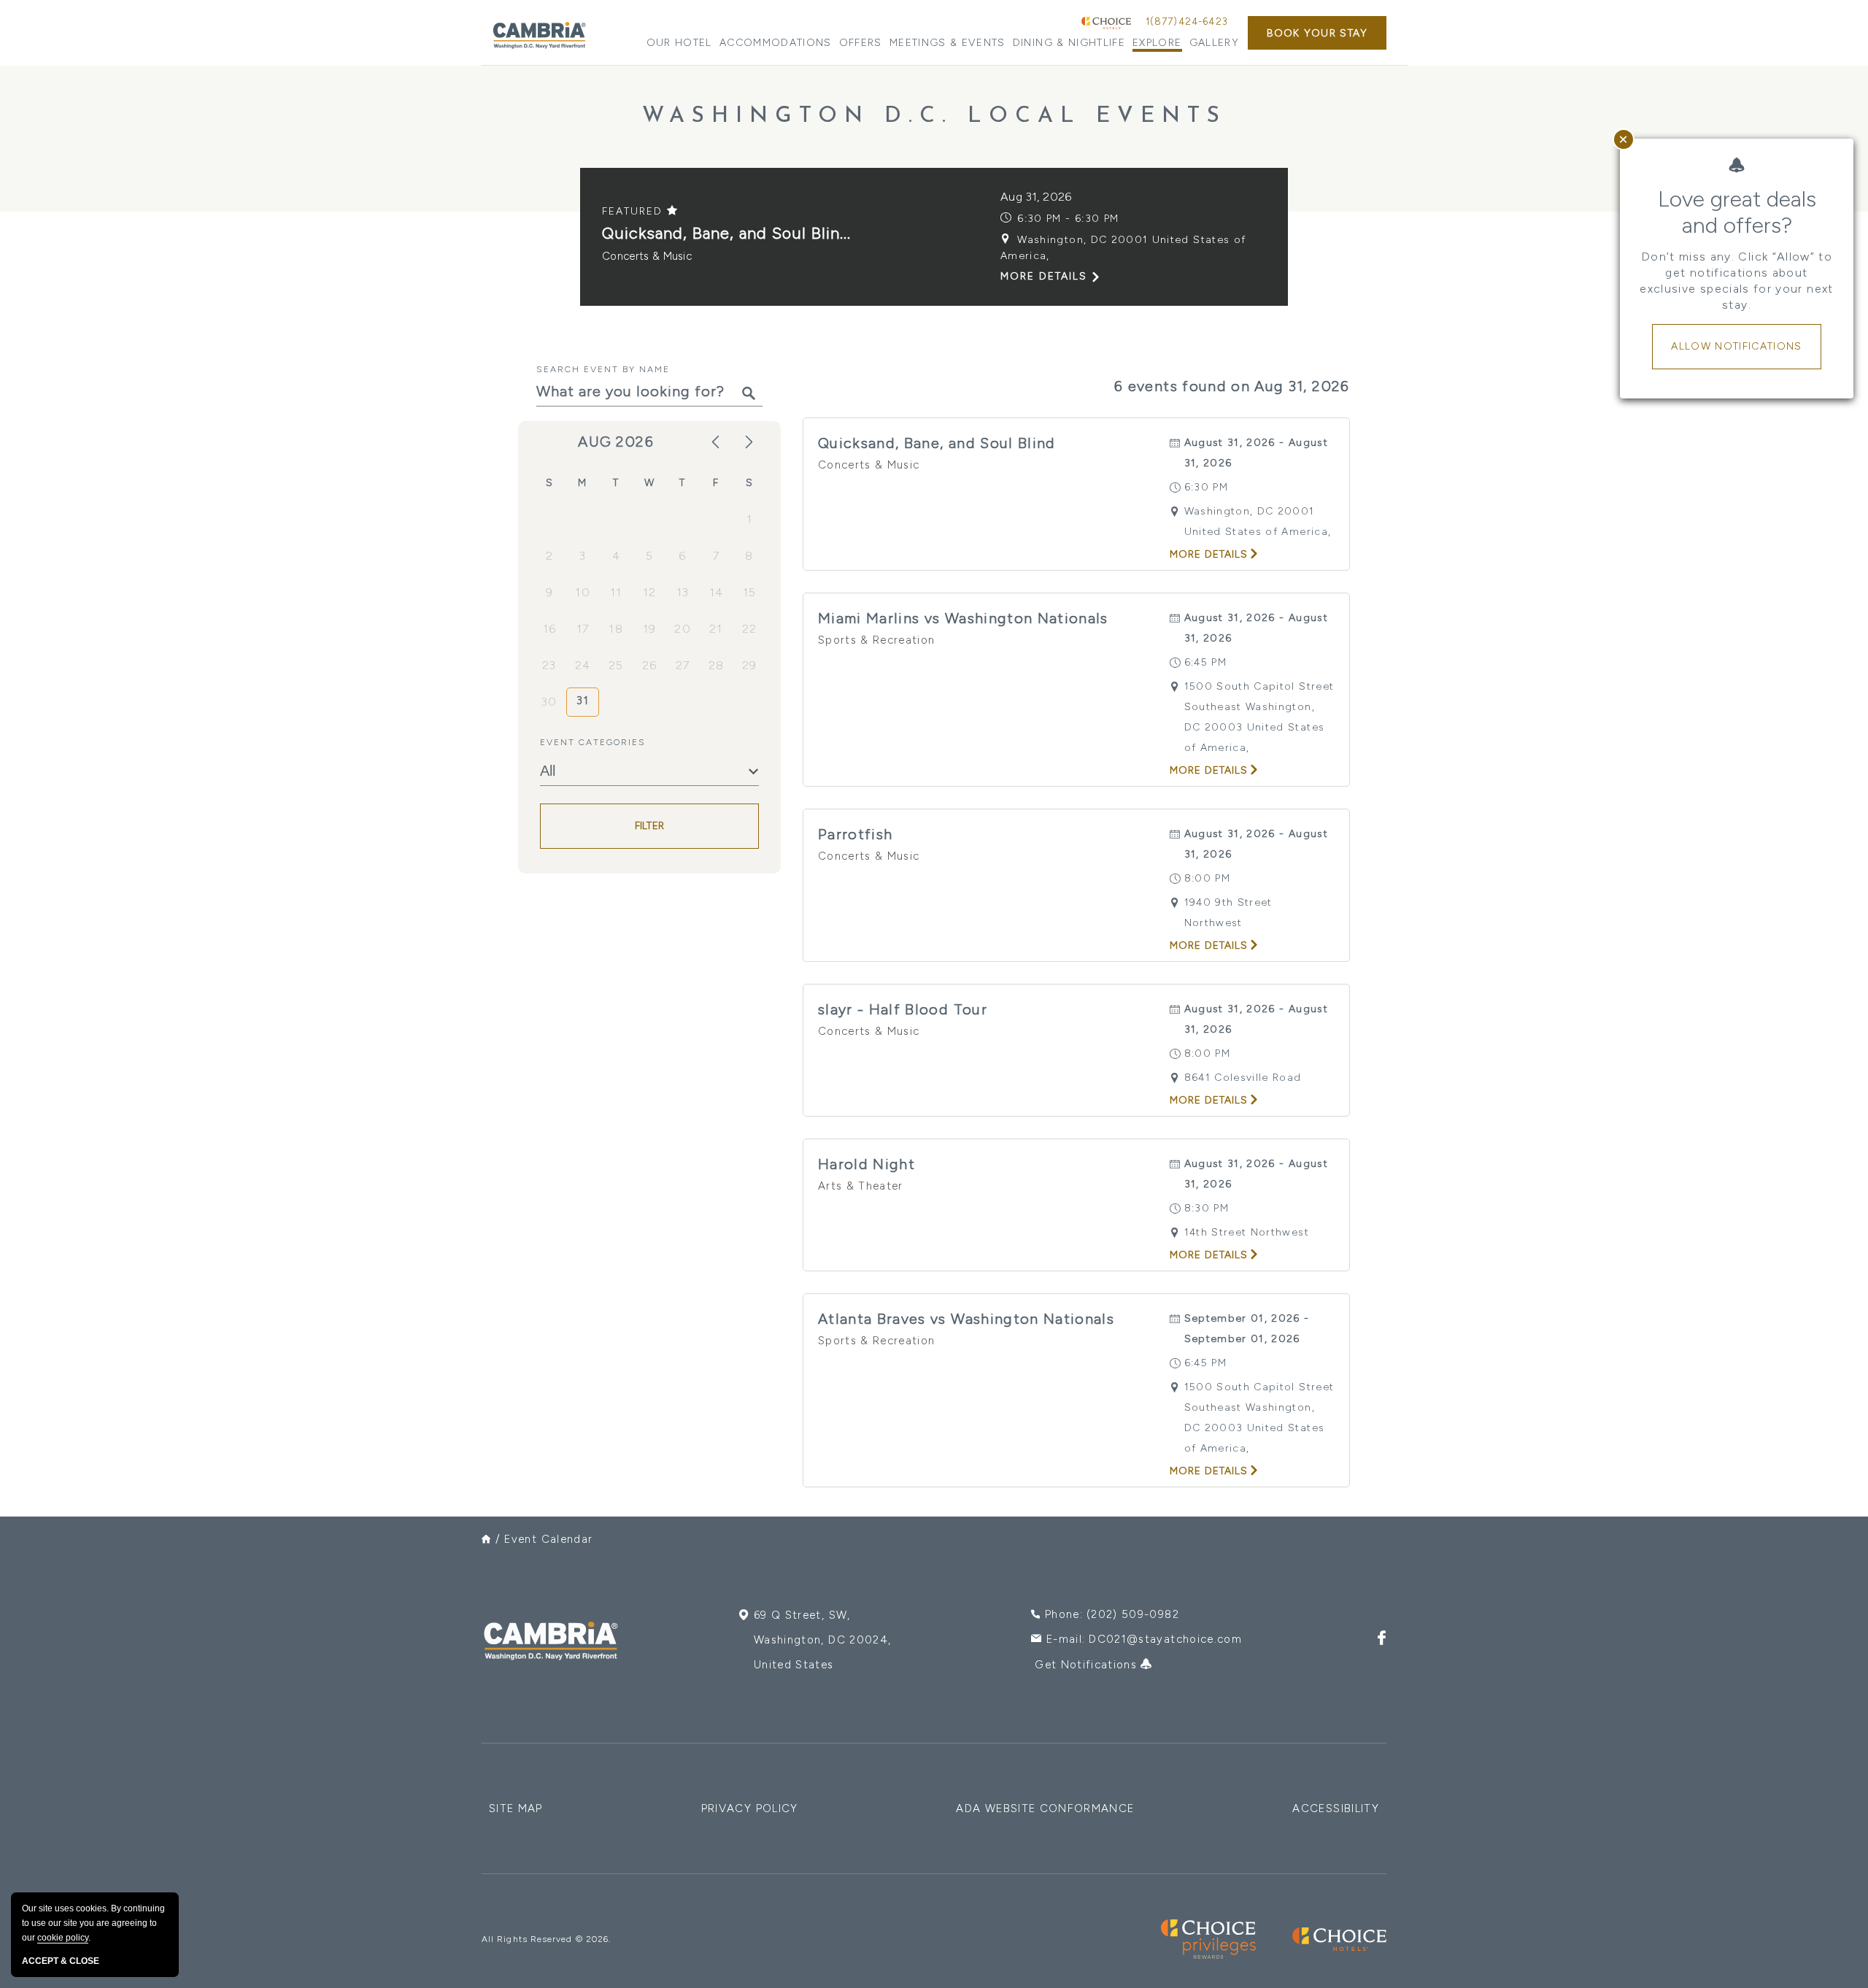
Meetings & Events (947, 43)
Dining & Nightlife (1069, 43)
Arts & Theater (861, 1186)
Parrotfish (856, 834)
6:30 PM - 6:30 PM (1068, 219)
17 (583, 629)
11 (616, 592)
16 (550, 629)
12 (650, 592)
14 (717, 592)
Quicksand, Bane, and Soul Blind (937, 443)
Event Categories (593, 742)
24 (583, 665)
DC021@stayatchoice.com (1165, 1639)
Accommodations (776, 43)
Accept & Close (61, 1961)
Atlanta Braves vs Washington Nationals (966, 1319)
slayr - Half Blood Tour (903, 1009)
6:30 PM (1206, 487)
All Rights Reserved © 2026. (546, 1939)
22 (750, 629)
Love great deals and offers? (1737, 212)
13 (683, 592)
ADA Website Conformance (1045, 1808)
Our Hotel (679, 43)
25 (616, 665)
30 (549, 702)
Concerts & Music (647, 256)
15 (750, 592)
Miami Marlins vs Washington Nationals (963, 618)
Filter (650, 827)
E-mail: (1144, 1639)
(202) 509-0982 (1133, 1614)
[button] (1317, 33)
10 (583, 592)
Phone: (1112, 1614)
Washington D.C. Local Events (934, 116)
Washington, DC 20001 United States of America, (1123, 248)
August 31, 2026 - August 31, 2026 (1256, 453)
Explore (1157, 43)
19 (650, 629)
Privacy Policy (750, 1808)
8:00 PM (1207, 878)
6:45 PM (1205, 662)
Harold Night (867, 1164)
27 (683, 665)
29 (750, 665)
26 (650, 665)
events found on (1232, 386)
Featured (634, 211)
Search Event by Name (603, 369)
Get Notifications (1088, 1665)
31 (583, 701)
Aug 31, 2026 (1036, 197)
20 (683, 629)
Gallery (1214, 43)
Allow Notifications (1737, 346)
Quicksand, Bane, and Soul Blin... (726, 233)
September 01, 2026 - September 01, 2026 (1247, 1329)
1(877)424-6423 (1187, 22)
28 (717, 665)
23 (549, 665)
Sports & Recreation (877, 640)
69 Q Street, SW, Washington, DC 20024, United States (822, 1640)
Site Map (516, 1808)
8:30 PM (1207, 1208)
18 (616, 629)
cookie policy (63, 1938)
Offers (861, 43)
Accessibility (1336, 1808)
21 (716, 629)
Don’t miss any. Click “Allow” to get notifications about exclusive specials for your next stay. (1736, 281)
